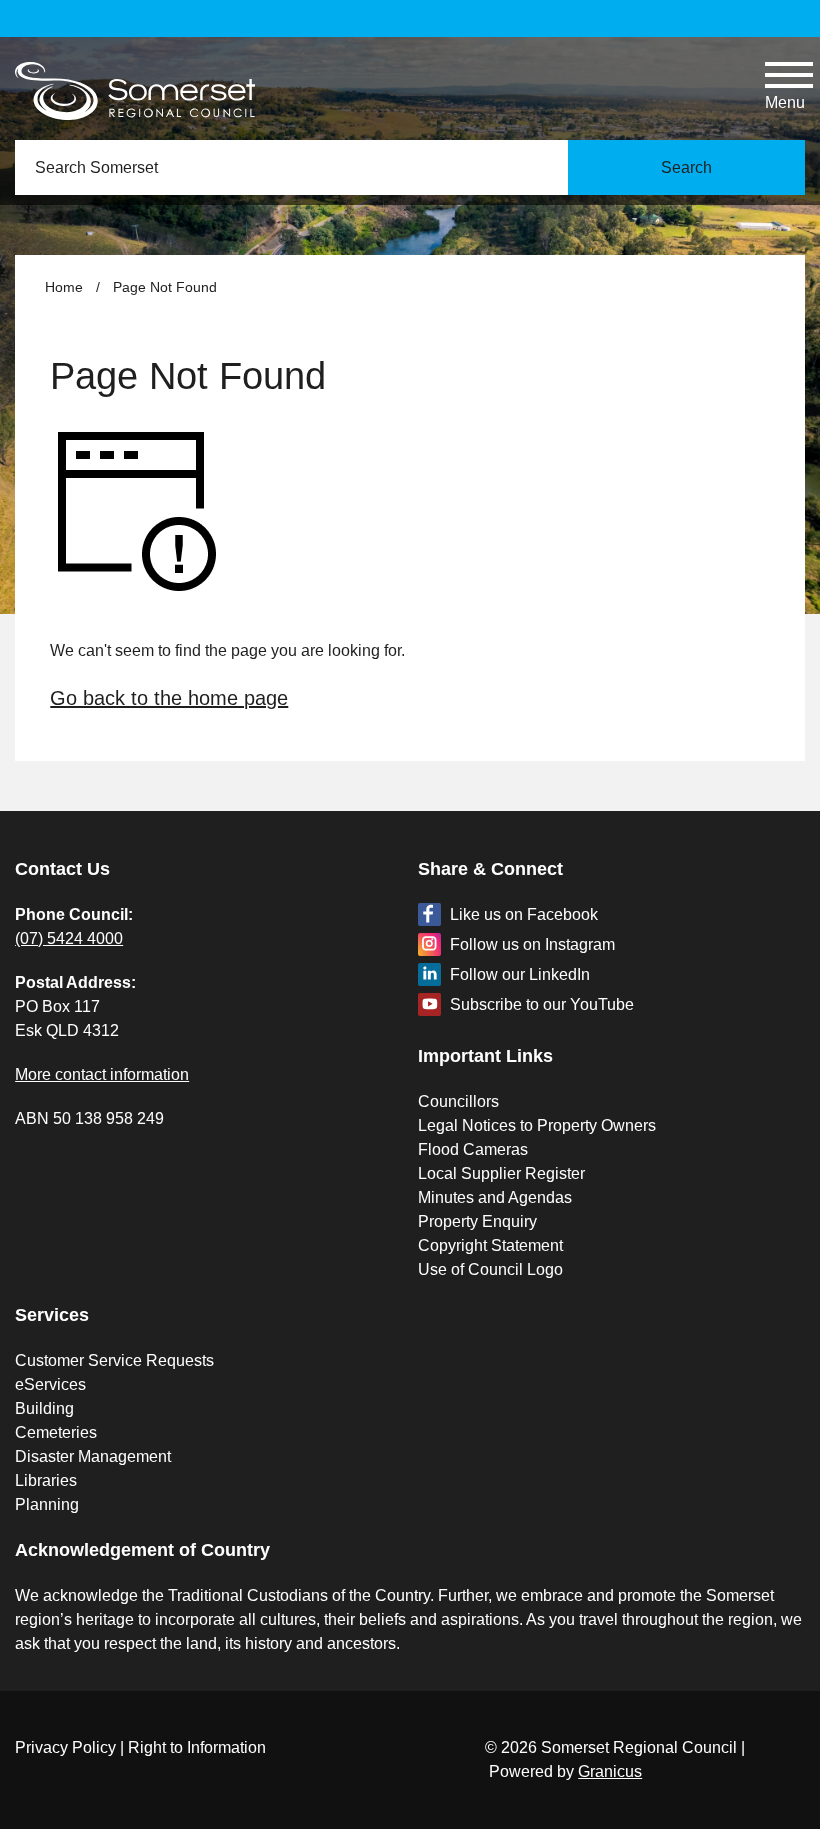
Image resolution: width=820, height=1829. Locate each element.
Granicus (610, 1771)
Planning (47, 1504)
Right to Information (197, 1747)
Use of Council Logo (490, 1269)
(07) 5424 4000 (69, 938)
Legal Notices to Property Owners (537, 1125)
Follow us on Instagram (532, 944)
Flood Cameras (473, 1149)
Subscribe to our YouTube (542, 1004)
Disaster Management (93, 1456)
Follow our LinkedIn (520, 974)
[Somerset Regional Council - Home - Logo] (135, 91)
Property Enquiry (477, 1221)
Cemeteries (56, 1432)
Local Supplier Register (501, 1173)
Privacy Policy (65, 1747)
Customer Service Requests (114, 1360)
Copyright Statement (490, 1245)
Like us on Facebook (524, 914)
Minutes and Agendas (495, 1197)
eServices (50, 1384)
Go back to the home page (169, 698)
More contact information (102, 1074)
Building (44, 1408)
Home (64, 287)
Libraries (46, 1480)
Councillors (458, 1101)
